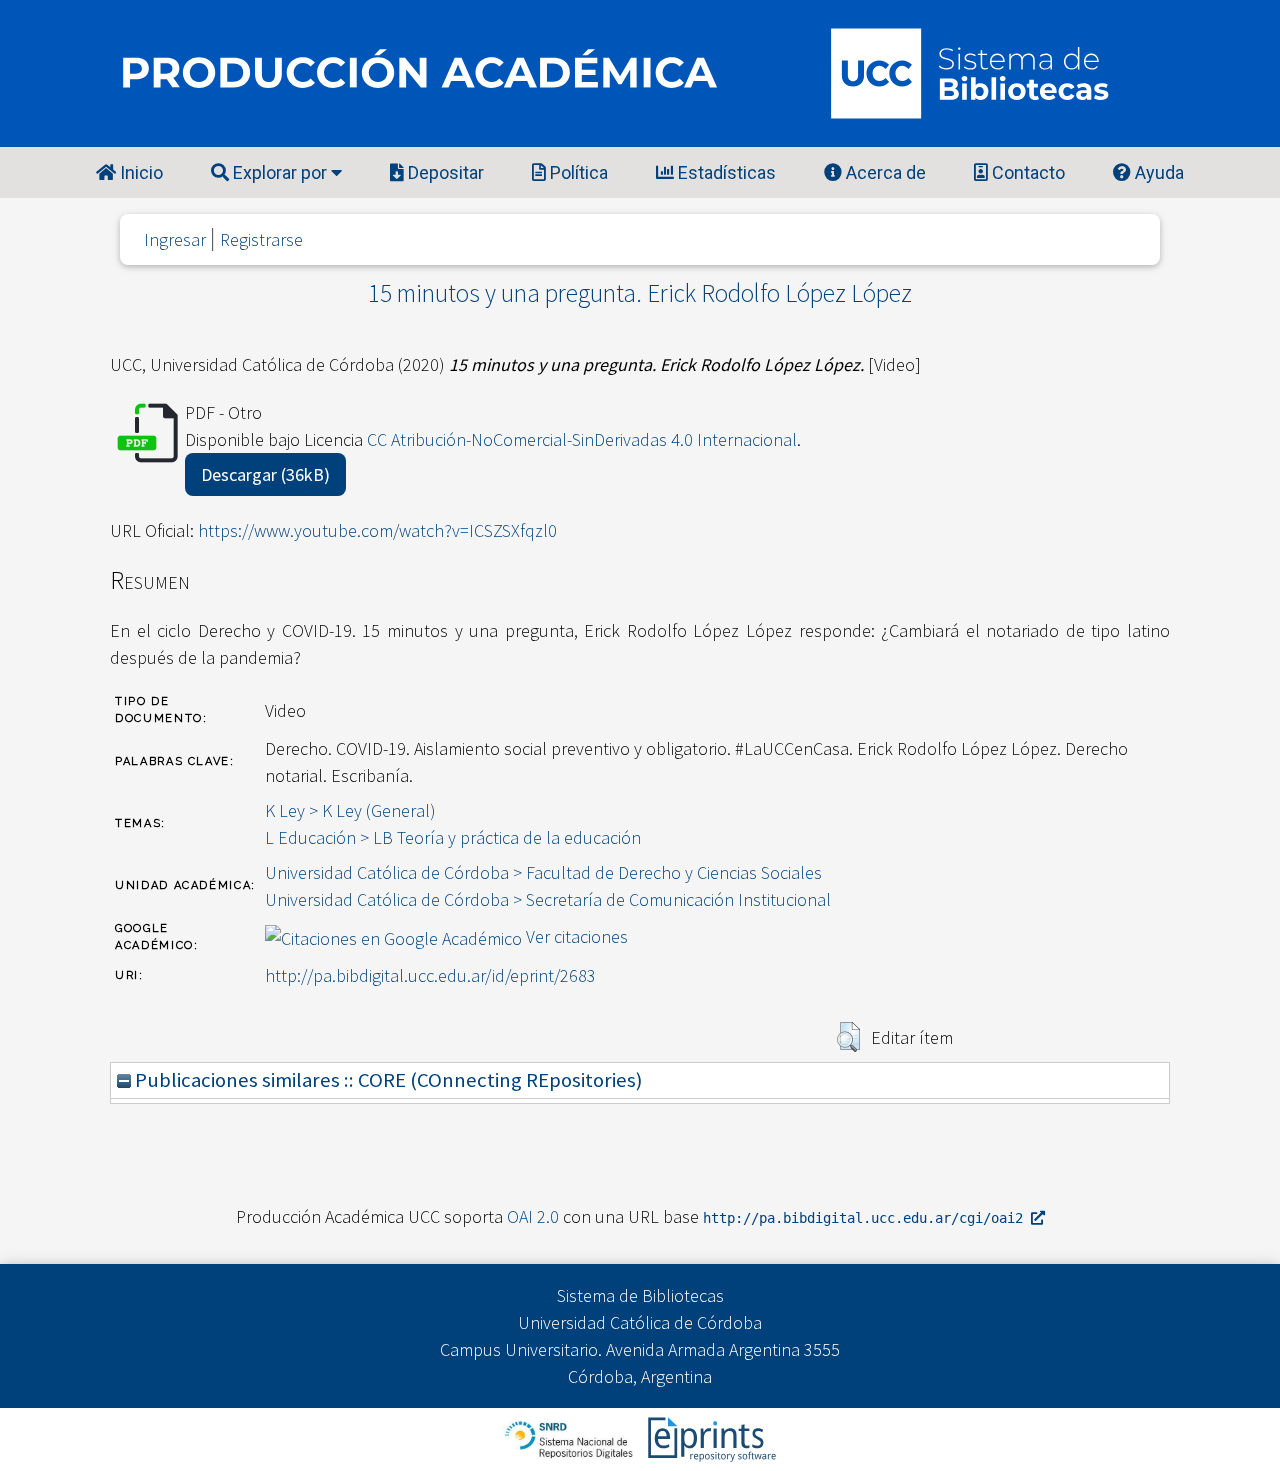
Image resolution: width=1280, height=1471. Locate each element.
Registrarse (261, 239)
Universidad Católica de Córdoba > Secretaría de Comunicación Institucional (548, 899)
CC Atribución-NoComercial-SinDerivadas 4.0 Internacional (582, 439)
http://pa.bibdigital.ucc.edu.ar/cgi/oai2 (867, 1218)
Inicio (139, 172)
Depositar (444, 172)
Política (577, 172)
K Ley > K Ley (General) (350, 810)
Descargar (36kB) (265, 474)
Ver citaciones (577, 936)
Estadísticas (725, 172)
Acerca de (884, 172)
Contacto (1026, 172)
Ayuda (1157, 172)
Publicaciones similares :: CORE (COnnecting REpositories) (386, 1080)
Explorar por (280, 172)
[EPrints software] (709, 1437)
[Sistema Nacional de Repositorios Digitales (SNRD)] (570, 1437)
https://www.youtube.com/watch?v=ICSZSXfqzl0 (377, 530)
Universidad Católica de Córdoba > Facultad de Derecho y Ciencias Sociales (543, 872)
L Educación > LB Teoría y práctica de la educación (453, 837)
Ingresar (175, 239)
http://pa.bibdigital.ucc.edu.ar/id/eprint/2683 (430, 975)
